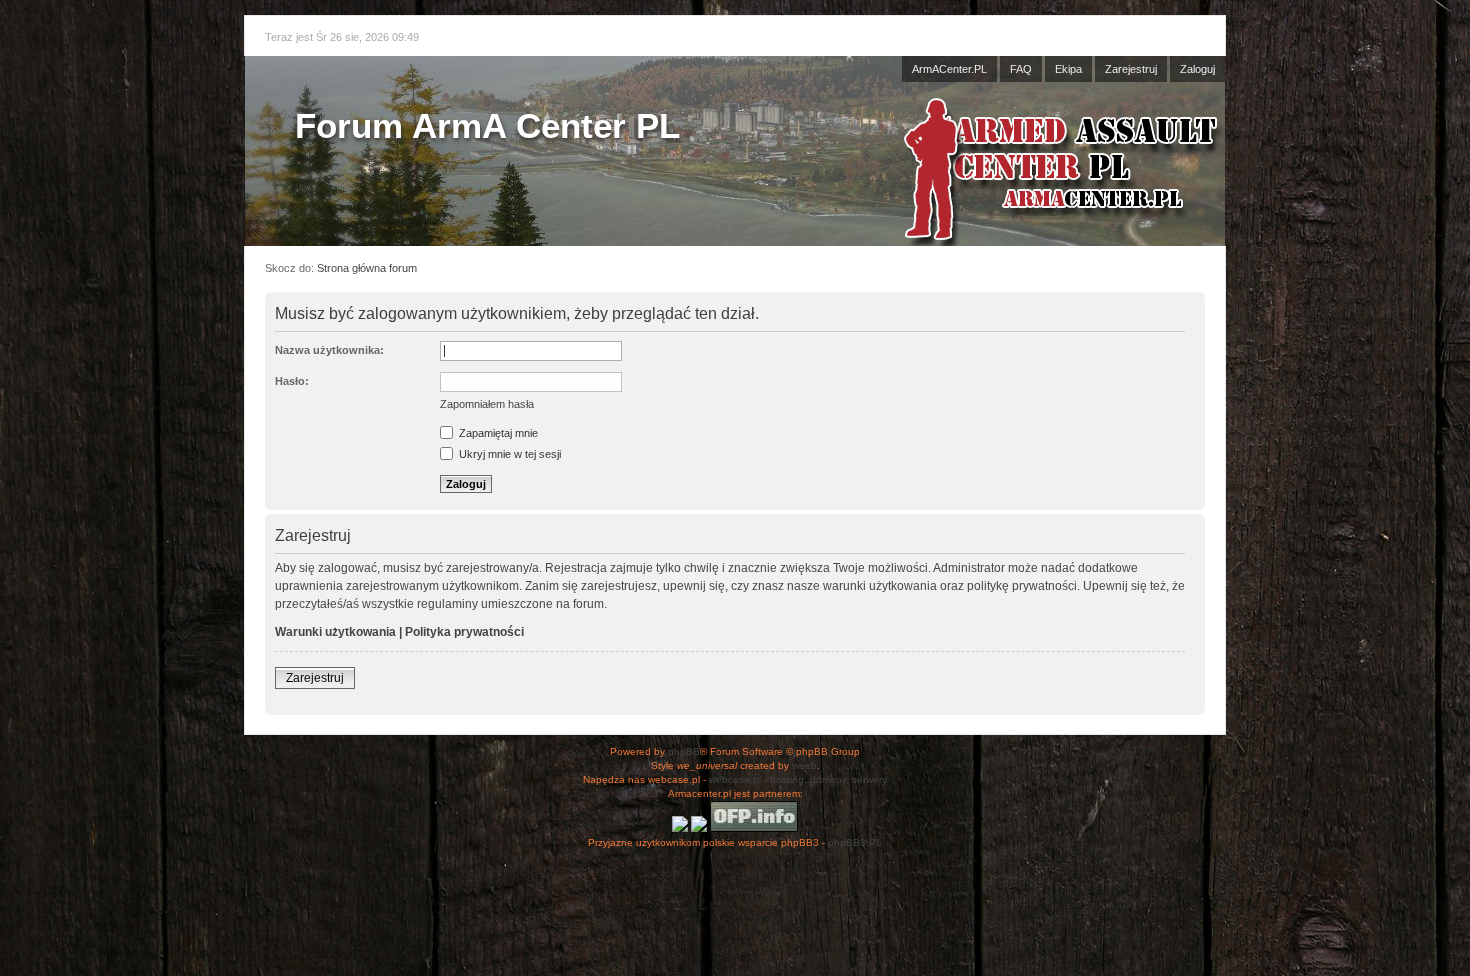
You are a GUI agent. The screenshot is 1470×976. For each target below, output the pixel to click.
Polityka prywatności (464, 632)
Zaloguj (1197, 69)
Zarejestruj (1131, 69)
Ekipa (1068, 69)
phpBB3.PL (855, 842)
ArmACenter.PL (949, 69)
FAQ (1021, 69)
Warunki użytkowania (335, 632)
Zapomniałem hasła (487, 404)
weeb (804, 765)
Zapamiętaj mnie (497, 433)
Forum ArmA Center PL (487, 125)
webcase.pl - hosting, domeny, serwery (798, 779)
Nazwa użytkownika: (329, 350)
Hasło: (292, 381)
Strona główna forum (367, 268)
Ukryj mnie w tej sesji (508, 454)
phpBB (684, 751)
